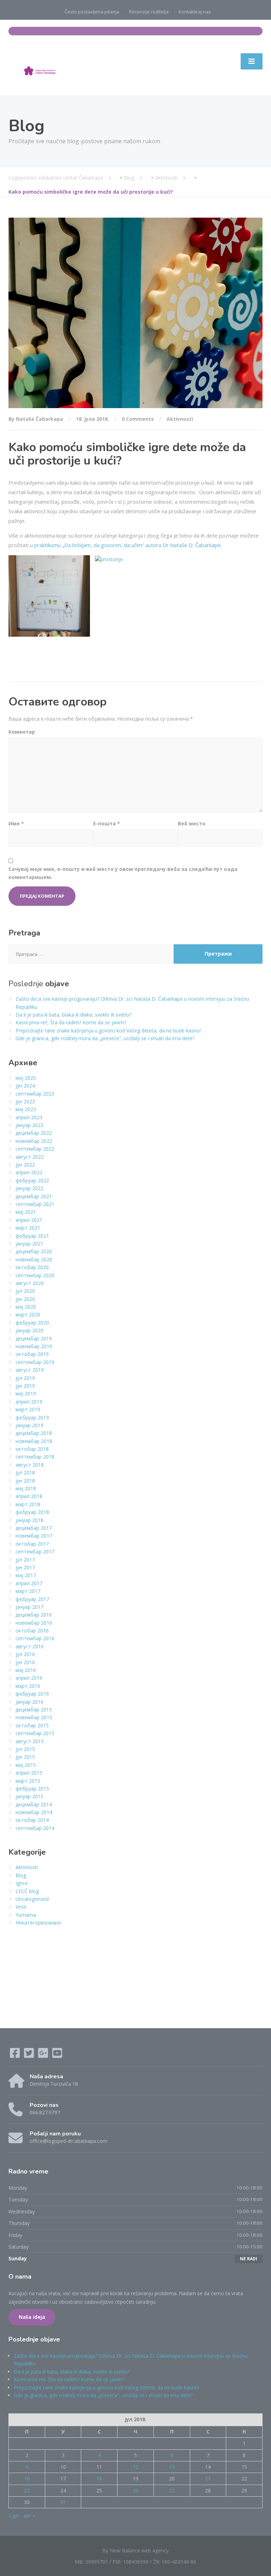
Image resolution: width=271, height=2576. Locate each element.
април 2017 (29, 1583)
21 (208, 2478)
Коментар (22, 732)
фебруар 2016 (32, 1694)
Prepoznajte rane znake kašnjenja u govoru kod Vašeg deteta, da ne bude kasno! (108, 1031)
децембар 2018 (34, 1433)
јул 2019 (25, 1378)
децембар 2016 (34, 1615)
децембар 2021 (34, 1196)
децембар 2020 (34, 1251)
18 (99, 2478)
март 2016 (28, 1686)
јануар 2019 (29, 1425)
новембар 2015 (34, 1717)
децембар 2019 (34, 1338)
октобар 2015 (32, 1725)
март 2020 (28, 1314)
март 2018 (28, 1504)
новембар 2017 (34, 1536)
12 (135, 2467)
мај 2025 (26, 1078)
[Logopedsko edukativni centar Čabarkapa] (40, 69)
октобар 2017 (32, 1544)
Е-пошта (107, 823)
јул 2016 (25, 1654)
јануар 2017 (29, 1607)
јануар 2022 (29, 1188)
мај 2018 (26, 1488)
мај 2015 (26, 1765)
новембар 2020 (34, 1259)
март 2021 (28, 1228)
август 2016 (30, 1646)
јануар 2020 (29, 1330)
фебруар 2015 (32, 1789)
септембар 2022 (35, 1149)
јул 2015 (25, 1749)
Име (16, 823)
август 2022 (30, 1157)
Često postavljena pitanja (92, 12)
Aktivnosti (180, 419)
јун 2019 (25, 1386)
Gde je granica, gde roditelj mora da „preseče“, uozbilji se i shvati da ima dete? (105, 1038)
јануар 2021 (29, 1244)
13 (172, 2467)
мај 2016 (26, 1670)
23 (27, 2490)
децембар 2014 (34, 1804)
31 (63, 2502)
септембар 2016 (35, 1638)
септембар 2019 (35, 1362)
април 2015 (29, 1773)
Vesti (21, 1907)
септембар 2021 (35, 1204)
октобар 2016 (32, 1631)
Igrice (22, 1883)
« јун (14, 2516)
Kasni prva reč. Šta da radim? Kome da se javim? (71, 1022)
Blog (21, 1875)
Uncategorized (32, 1899)
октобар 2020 (32, 1267)
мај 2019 (26, 1393)
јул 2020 (25, 1291)
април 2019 (29, 1402)
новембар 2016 (34, 1623)
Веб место (192, 823)
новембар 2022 (34, 1141)
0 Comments (138, 419)
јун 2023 (25, 1101)
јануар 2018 (29, 1520)
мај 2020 (26, 1307)
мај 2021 (26, 1212)
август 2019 (30, 1370)
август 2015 (30, 1741)
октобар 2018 (32, 1449)
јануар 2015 (29, 1796)
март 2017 (28, 1591)
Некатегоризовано (38, 1923)
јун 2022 (25, 1165)
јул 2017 (25, 1560)
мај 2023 (26, 1109)
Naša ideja (32, 2317)
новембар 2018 (34, 1441)
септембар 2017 (35, 1551)
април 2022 (29, 1172)
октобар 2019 (32, 1354)
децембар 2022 (34, 1133)
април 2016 (29, 1678)
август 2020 (30, 1283)
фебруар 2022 (32, 1180)
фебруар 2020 (32, 1323)
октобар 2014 (32, 1820)
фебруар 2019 (32, 1417)
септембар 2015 (35, 1733)
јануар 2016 (29, 1702)
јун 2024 (25, 1086)
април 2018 (29, 1496)
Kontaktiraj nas (195, 12)
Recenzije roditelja (149, 12)
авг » (29, 2516)
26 (135, 2490)
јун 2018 (25, 1481)
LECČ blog (27, 1891)
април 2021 (29, 1220)
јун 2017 (25, 1567)
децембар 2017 (34, 1528)
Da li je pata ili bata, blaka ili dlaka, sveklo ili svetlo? (73, 1015)
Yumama (26, 1915)
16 (27, 2478)
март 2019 (28, 1409)
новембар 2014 (34, 1812)
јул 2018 (25, 1472)
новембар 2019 (34, 1346)
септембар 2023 (35, 1094)
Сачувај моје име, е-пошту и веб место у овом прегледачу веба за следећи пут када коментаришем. (123, 873)
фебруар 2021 (32, 1236)
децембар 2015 (34, 1710)
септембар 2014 (35, 1828)
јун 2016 (25, 1662)
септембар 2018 (35, 1457)
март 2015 (28, 1781)
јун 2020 (25, 1299)
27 (172, 2490)
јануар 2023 (29, 1125)
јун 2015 (25, 1757)
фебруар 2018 (32, 1512)
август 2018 (30, 1465)
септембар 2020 (35, 1275)
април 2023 (29, 1117)
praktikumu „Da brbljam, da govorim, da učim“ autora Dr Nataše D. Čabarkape (128, 545)
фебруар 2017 (32, 1599)
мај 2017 (26, 1575)
